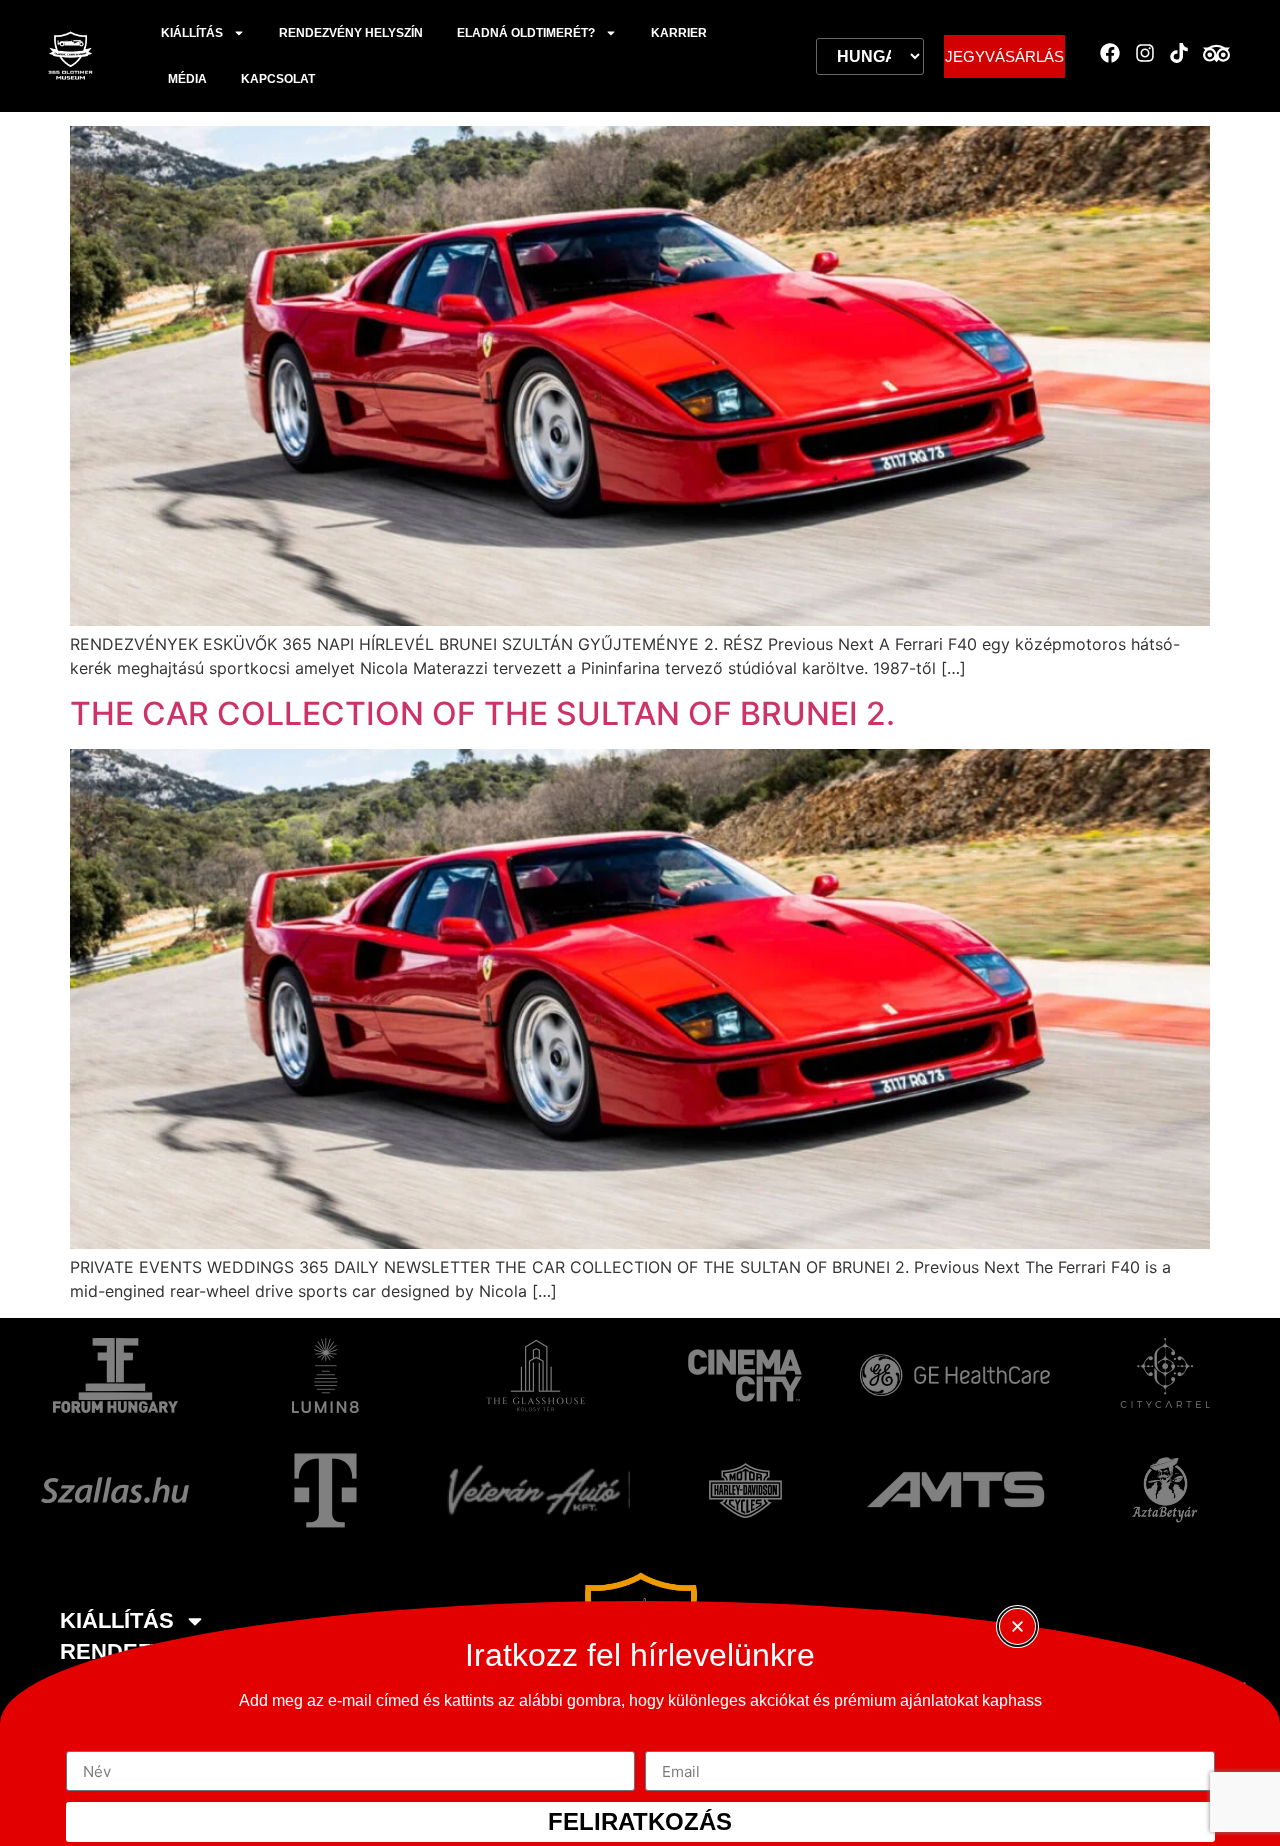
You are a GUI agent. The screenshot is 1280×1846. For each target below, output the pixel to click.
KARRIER (679, 33)
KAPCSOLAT (278, 79)
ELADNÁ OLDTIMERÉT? (526, 33)
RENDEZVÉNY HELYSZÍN (351, 33)
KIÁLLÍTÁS (192, 33)
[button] (1017, 1626)
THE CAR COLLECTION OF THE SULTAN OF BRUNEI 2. (482, 713)
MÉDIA (187, 79)
